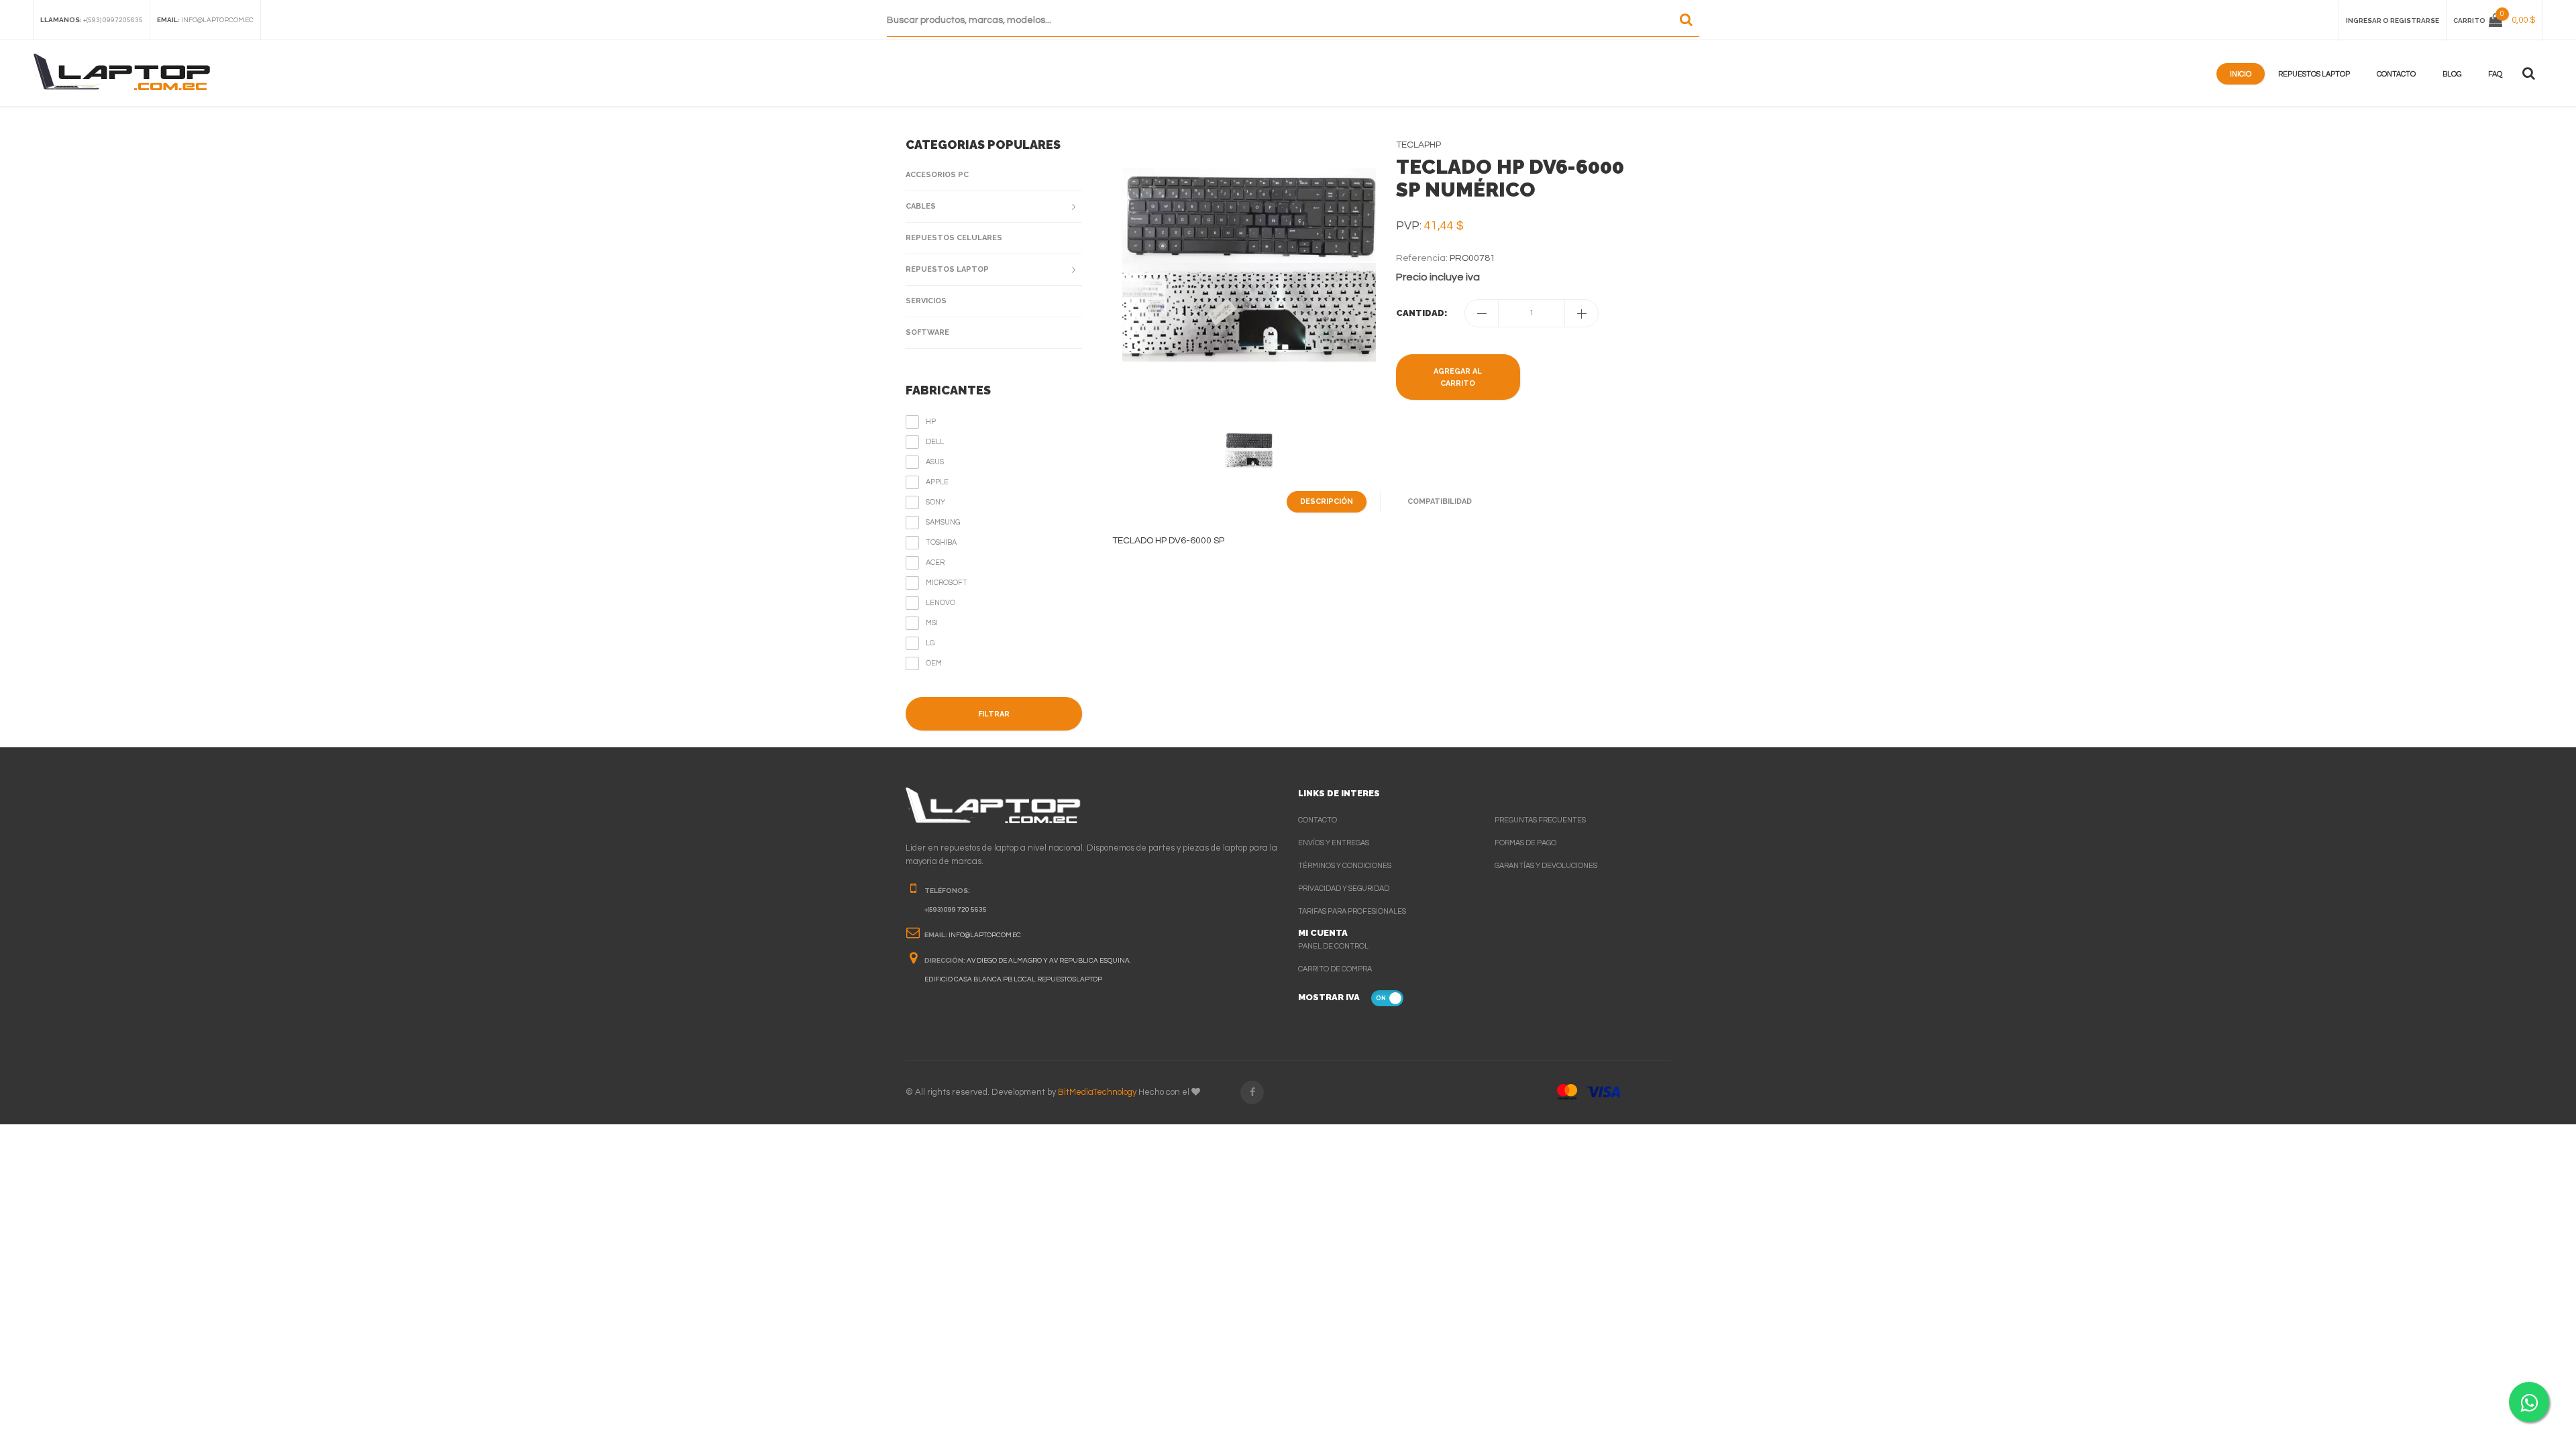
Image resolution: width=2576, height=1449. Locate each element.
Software (927, 332)
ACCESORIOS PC (937, 175)
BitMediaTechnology (1097, 1092)
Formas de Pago (1525, 843)
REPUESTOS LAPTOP (947, 269)
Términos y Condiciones (1345, 866)
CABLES (921, 206)
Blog (2452, 74)
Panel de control (1333, 946)
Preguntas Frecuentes (1540, 820)
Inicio (2241, 74)
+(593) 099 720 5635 (956, 910)
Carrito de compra (1335, 969)
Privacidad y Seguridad (1344, 889)
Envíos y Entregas (1334, 843)
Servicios (926, 301)
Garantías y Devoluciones (1546, 866)
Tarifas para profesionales (1352, 911)
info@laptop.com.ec (217, 20)
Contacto (2396, 74)
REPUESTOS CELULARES (954, 238)
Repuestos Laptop (2314, 74)
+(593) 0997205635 (113, 20)
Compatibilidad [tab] (1440, 501)
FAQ (2495, 74)
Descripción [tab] (1327, 501)
